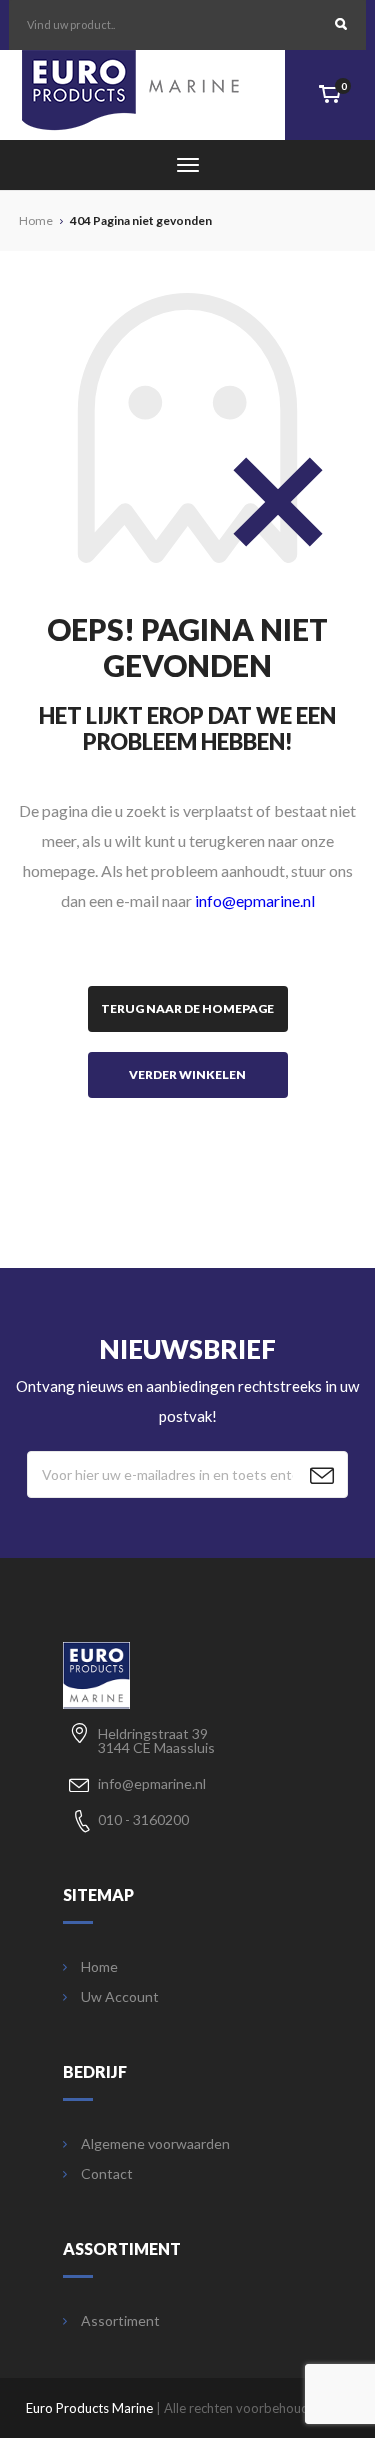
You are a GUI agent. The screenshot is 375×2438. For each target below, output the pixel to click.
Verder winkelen (187, 1074)
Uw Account (120, 1997)
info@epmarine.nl (255, 900)
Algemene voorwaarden (155, 2144)
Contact (107, 2174)
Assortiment (120, 2321)
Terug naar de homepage (187, 1008)
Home (99, 1967)
